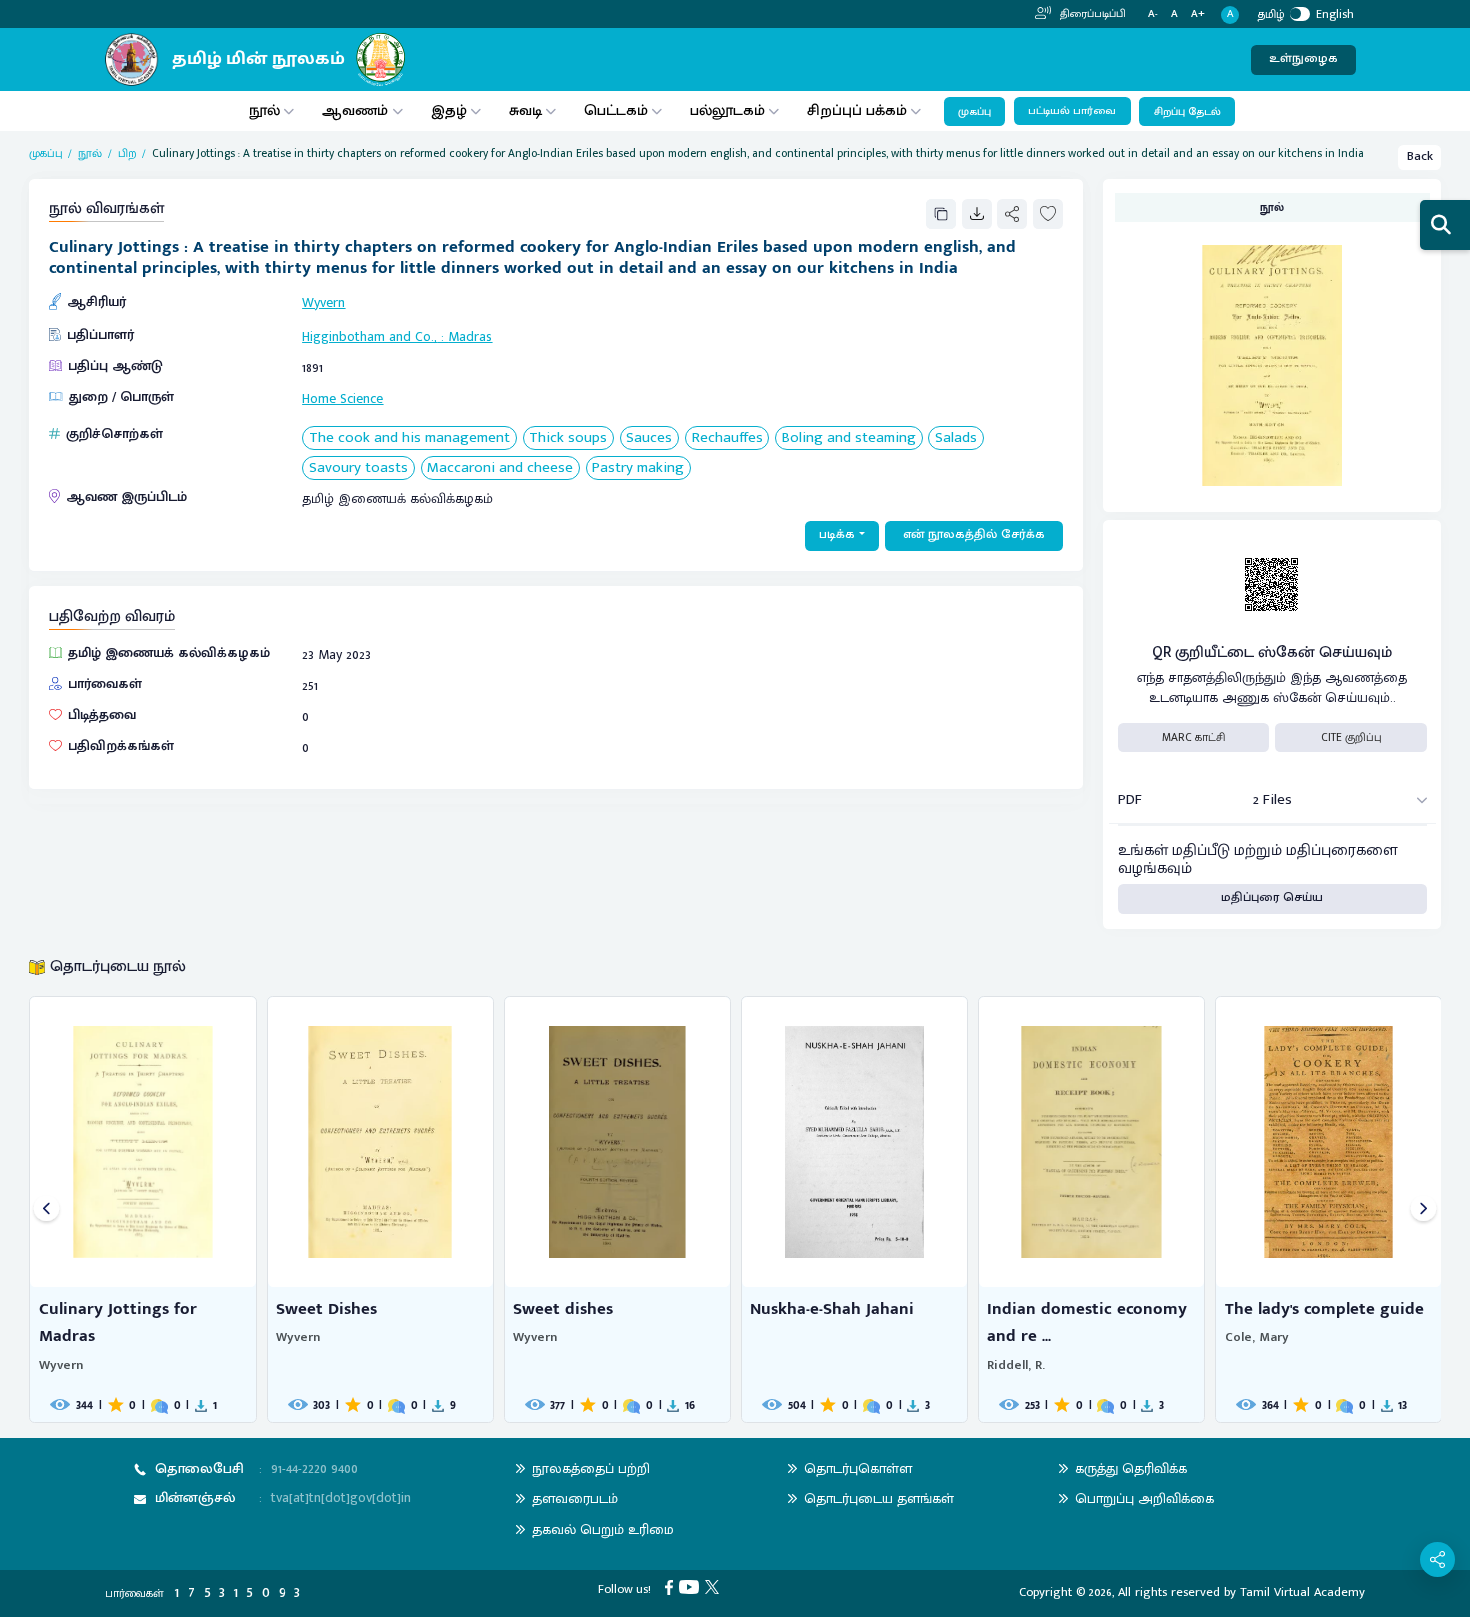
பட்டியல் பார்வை (1072, 111)
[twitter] (715, 1586)
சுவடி (525, 110)
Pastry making (638, 468)
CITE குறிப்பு (1351, 737)
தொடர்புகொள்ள (858, 1468)
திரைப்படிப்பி (1091, 14)
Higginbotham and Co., (369, 336)
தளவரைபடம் (575, 1498)
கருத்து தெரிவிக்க (1131, 1468)
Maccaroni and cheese (500, 468)
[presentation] (46, 1209)
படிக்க (837, 534)
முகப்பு (974, 112)
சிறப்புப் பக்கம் (857, 110)
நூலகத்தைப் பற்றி (591, 1468)
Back (1420, 156)
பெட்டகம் (616, 110)
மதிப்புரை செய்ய (1272, 897)
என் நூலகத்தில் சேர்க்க (974, 534)
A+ (1198, 14)
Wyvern (323, 302)
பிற (127, 153)
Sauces (649, 438)
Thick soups (568, 438)
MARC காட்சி (1193, 737)
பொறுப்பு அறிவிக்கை (1144, 1498)
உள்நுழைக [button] (1303, 58)
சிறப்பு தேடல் (1187, 112)
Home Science (342, 398)
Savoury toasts (358, 468)
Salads (956, 438)
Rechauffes (727, 438)
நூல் (264, 110)
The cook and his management (409, 438)
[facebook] (672, 1586)
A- (1153, 14)
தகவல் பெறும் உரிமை (603, 1529)
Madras (470, 336)
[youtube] (692, 1586)
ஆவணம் (357, 110)
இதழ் (449, 110)
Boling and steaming (849, 438)
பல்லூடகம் (727, 110)
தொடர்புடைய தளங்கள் (879, 1498)
